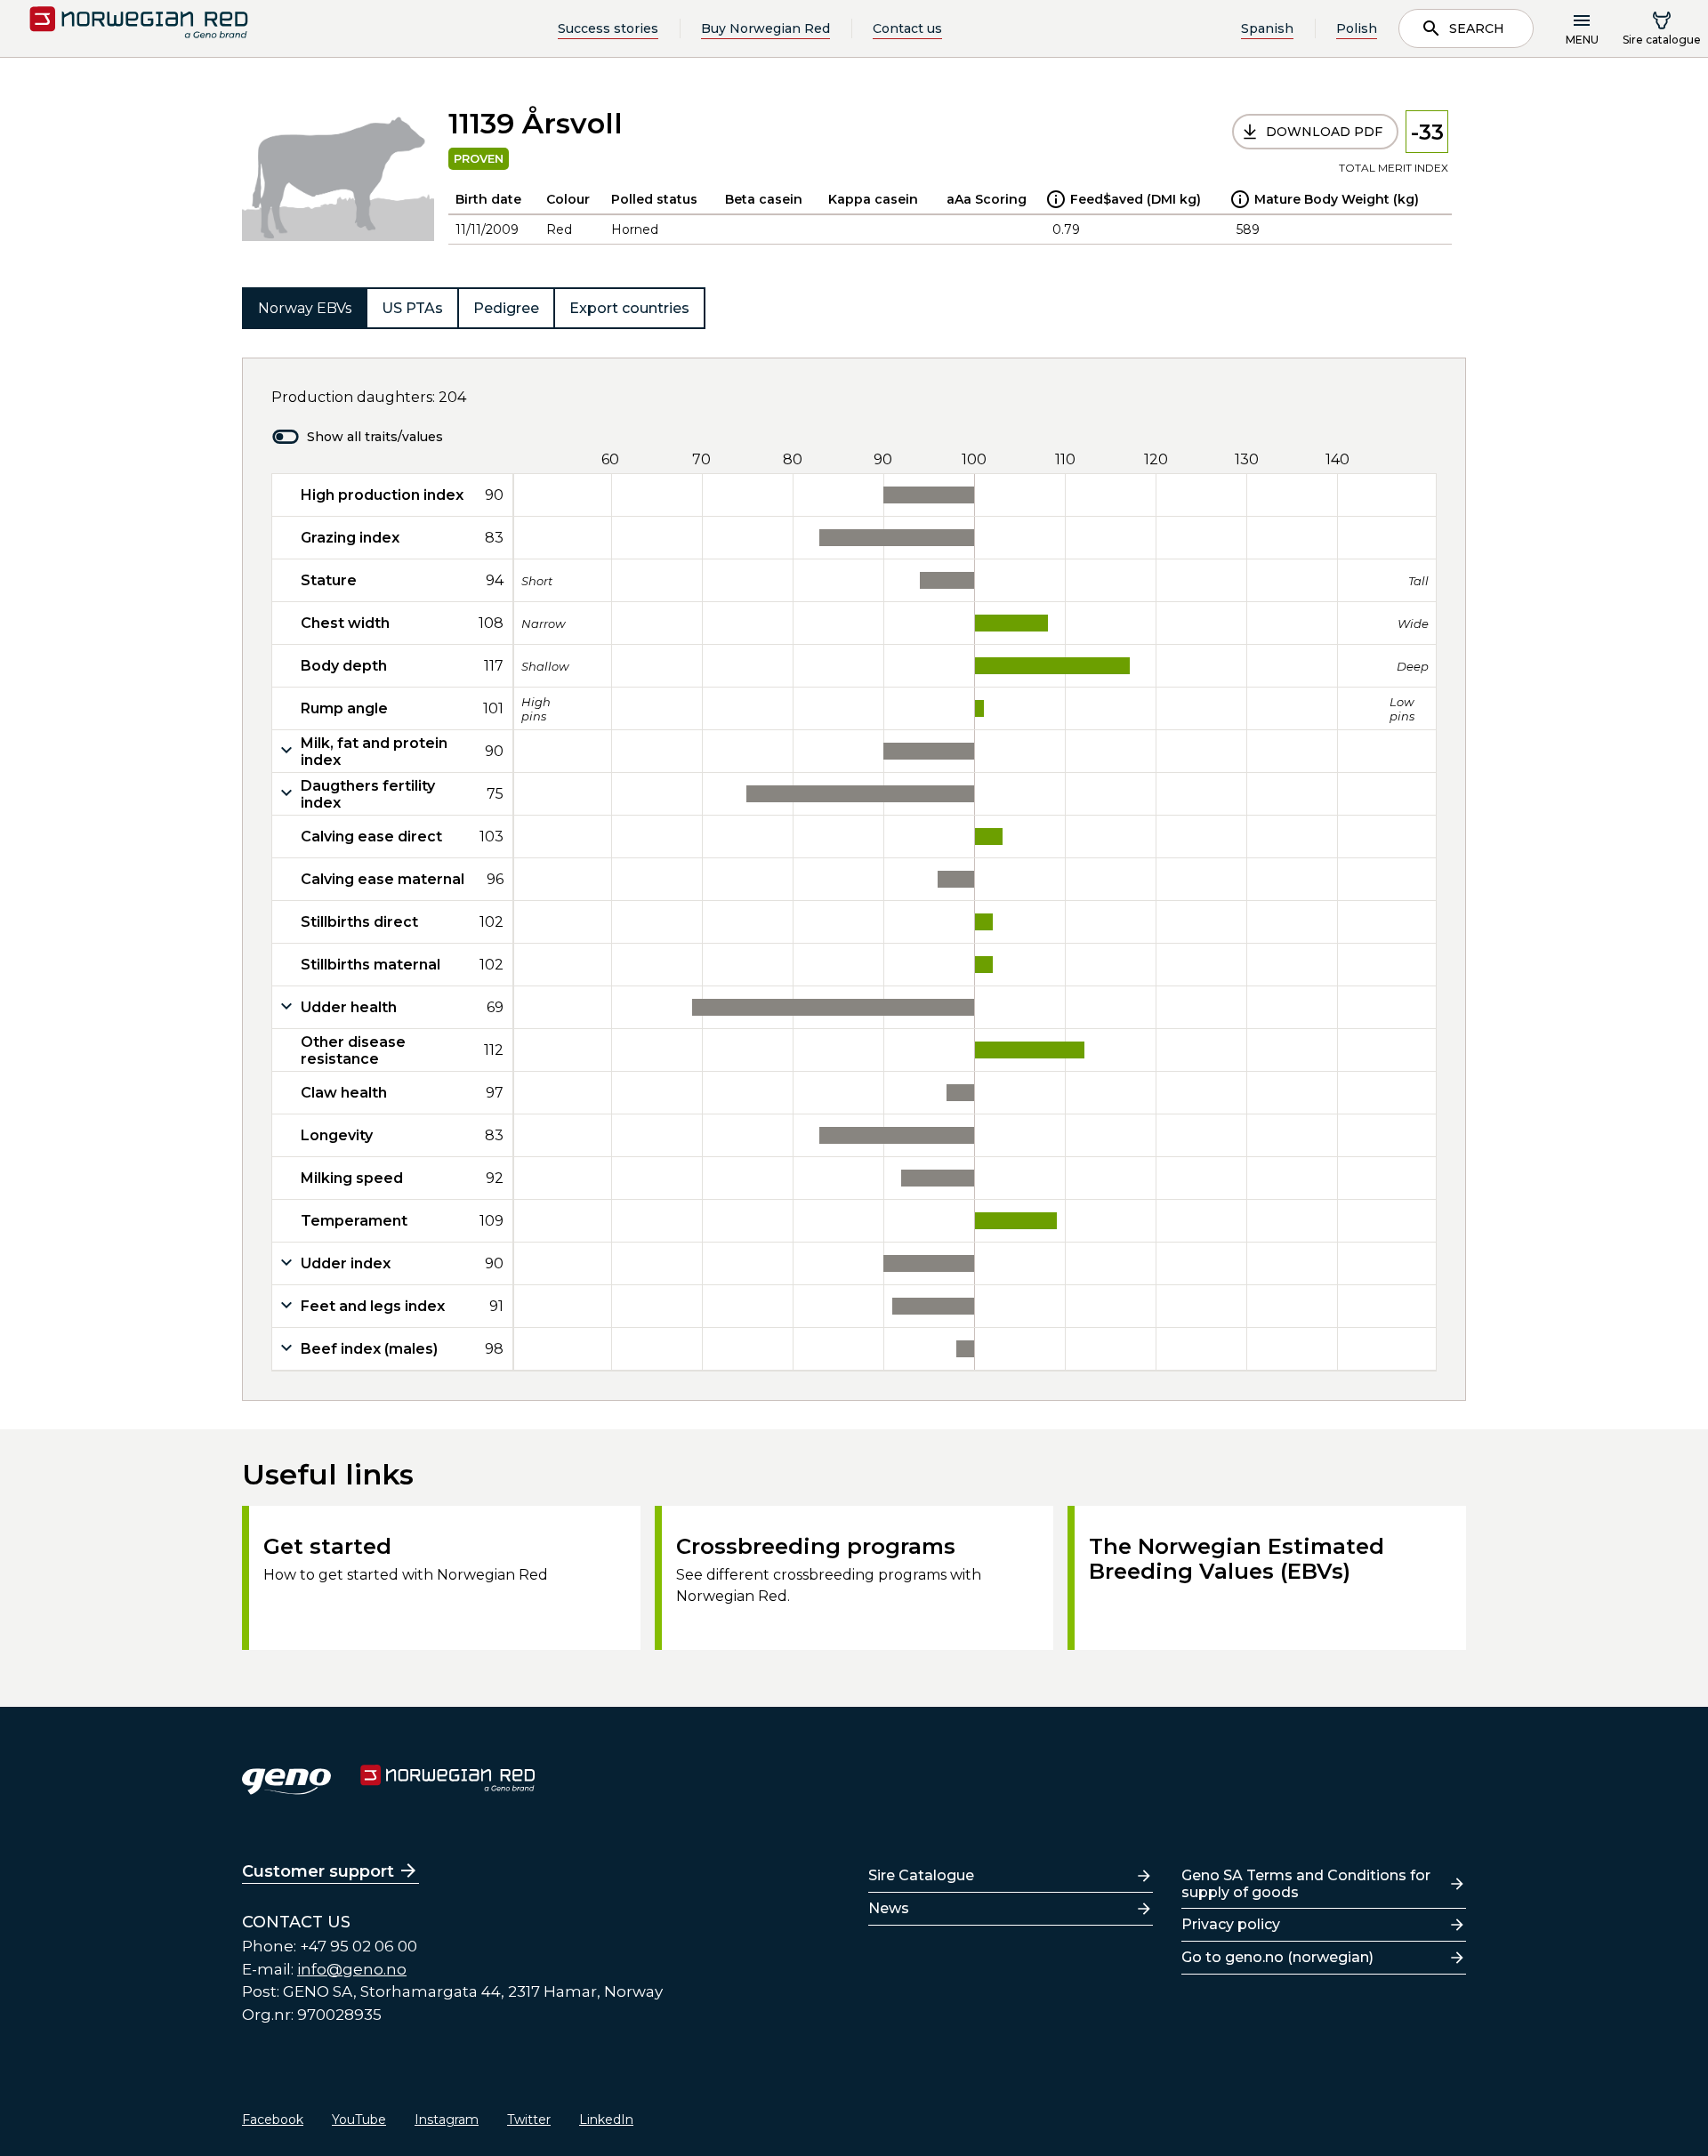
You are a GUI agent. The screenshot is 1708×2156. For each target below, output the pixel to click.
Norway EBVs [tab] (305, 308)
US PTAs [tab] (412, 308)
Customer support (318, 1871)
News (889, 1908)
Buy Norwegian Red (765, 28)
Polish (1357, 28)
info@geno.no (352, 1969)
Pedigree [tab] (506, 308)
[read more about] (1056, 199)
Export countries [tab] (629, 308)
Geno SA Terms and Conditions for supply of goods (1306, 1884)
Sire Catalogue (921, 1875)
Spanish (1267, 28)
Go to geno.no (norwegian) (1277, 1957)
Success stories (608, 28)
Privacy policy (1231, 1924)
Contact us (907, 28)
